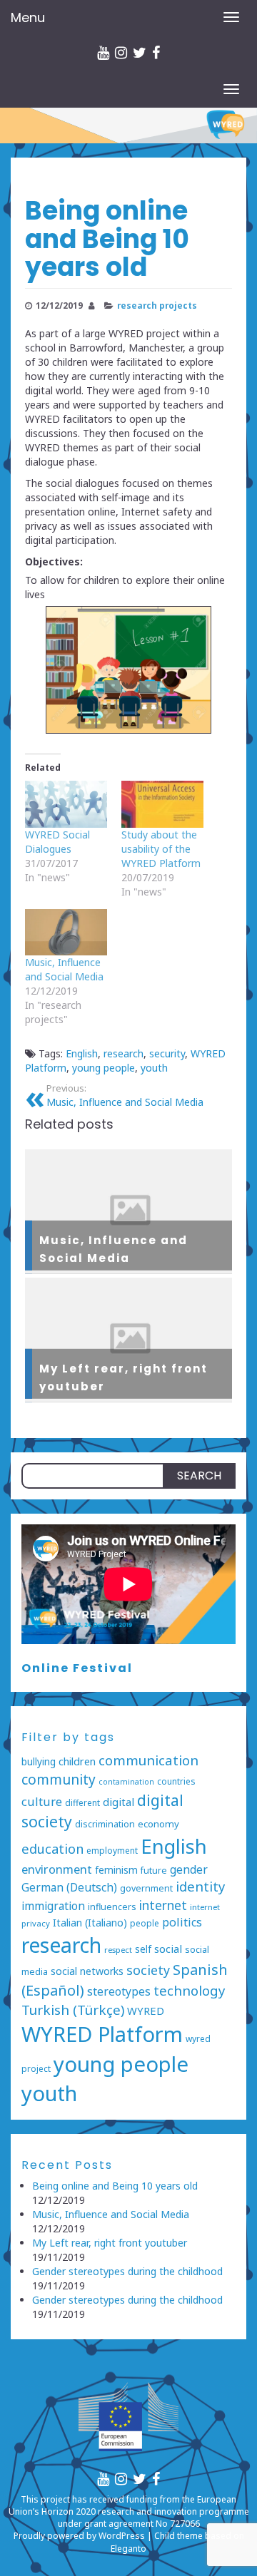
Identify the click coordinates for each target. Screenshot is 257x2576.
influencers (112, 1907)
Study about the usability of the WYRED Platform (161, 849)
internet (163, 1905)
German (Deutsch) (69, 1888)
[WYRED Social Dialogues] (66, 804)
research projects (157, 305)
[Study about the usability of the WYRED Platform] (162, 804)
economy (158, 1824)
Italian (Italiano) (90, 1923)
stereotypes (119, 1991)
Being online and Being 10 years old (115, 2186)
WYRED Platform (102, 2034)
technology (189, 1990)
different (82, 1802)
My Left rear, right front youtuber (110, 2243)
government (146, 1888)
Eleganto (128, 2549)
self (143, 1949)
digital (119, 1802)
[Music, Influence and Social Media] (66, 933)
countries (176, 1781)
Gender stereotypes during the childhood (127, 2271)
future (154, 1871)
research (124, 1053)
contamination (126, 1782)
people (145, 1923)
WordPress (122, 2536)
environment (57, 1869)
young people (104, 1068)
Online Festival (77, 1668)
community (59, 1780)
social (168, 1949)
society (148, 1970)
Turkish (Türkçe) (73, 2010)
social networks (87, 1971)
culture (42, 1801)
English (82, 1053)
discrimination (105, 1824)
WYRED (146, 2011)
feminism (116, 1870)
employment (112, 1850)
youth (154, 1068)
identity (200, 1886)
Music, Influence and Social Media (64, 969)
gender (189, 1869)
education (52, 1848)
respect (118, 1950)
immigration (53, 1906)
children (77, 1761)
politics (182, 1922)
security (167, 1053)
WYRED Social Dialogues (57, 842)
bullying (39, 1761)
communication (148, 1760)
